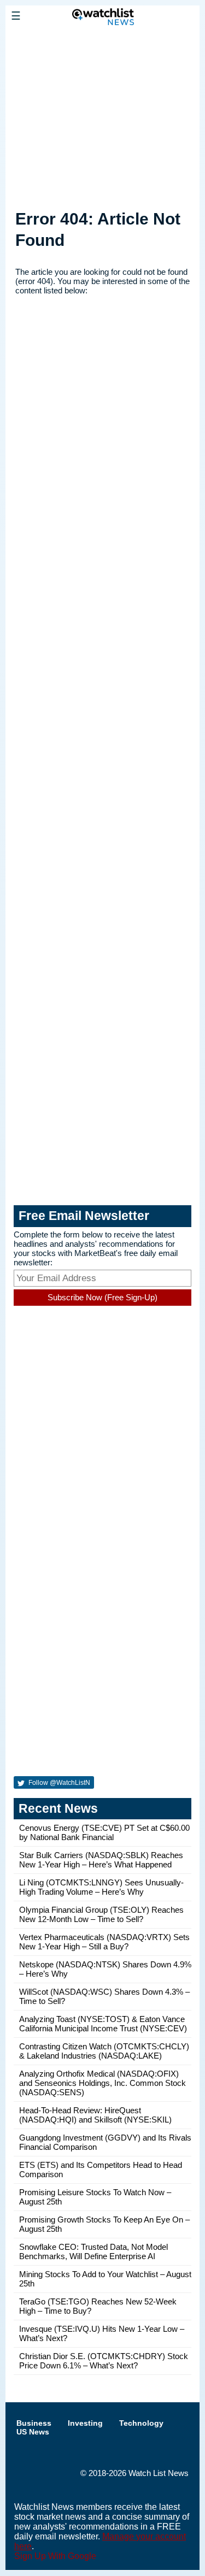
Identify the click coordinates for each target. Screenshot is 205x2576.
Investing (85, 2423)
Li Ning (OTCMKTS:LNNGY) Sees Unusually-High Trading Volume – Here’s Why (101, 1887)
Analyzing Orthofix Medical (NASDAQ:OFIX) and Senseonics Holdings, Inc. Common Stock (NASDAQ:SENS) (102, 2083)
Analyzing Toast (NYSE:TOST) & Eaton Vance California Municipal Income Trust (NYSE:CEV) (103, 2024)
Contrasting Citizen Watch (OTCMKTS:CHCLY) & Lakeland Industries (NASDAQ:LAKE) (104, 2051)
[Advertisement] (102, 115)
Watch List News (159, 2473)
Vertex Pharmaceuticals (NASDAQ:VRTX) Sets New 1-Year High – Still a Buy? (104, 1942)
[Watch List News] (102, 40)
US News (33, 2432)
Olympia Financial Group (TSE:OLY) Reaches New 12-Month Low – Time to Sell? (101, 1914)
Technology (141, 2423)
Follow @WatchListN (58, 1783)
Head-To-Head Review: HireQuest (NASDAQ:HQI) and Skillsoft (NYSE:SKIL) (95, 2115)
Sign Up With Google (55, 2556)
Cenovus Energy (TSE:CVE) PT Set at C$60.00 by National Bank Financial (104, 1832)
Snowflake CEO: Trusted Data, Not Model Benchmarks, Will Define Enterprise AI (93, 2251)
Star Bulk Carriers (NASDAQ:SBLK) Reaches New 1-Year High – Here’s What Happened (101, 1860)
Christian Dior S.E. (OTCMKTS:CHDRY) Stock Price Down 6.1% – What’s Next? (104, 2361)
